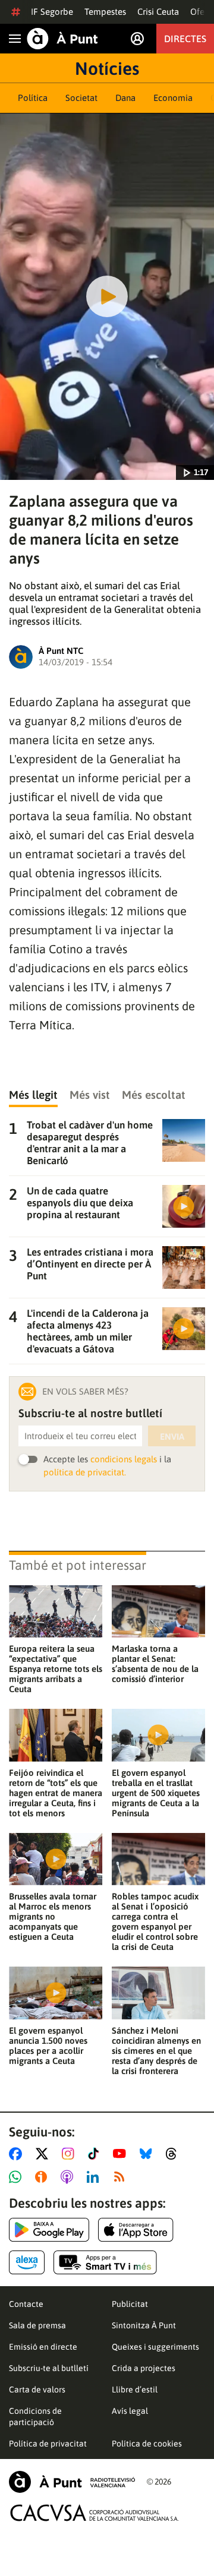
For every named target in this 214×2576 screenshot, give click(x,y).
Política (33, 98)
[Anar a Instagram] (70, 2154)
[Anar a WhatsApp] (18, 2177)
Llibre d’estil (135, 2389)
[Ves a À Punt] (62, 39)
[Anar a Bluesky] (148, 2154)
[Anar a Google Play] (49, 2230)
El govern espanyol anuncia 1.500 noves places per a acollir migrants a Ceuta (48, 2046)
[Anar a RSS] (122, 2177)
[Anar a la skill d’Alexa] (27, 2262)
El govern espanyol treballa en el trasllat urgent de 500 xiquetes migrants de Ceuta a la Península (156, 1793)
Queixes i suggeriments (155, 2347)
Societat (81, 98)
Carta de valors (37, 2389)
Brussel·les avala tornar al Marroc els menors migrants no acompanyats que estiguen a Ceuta (53, 1916)
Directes (185, 39)
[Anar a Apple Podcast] (69, 2177)
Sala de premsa (37, 2325)
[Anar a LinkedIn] (95, 2177)
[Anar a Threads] (174, 2154)
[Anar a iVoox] (43, 2177)
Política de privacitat (48, 2444)
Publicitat (130, 2304)
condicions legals (124, 1459)
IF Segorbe (52, 12)
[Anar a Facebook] (18, 2154)
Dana (125, 98)
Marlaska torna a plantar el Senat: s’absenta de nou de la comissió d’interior (155, 1664)
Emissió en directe (43, 2347)
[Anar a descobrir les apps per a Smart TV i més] (105, 2262)
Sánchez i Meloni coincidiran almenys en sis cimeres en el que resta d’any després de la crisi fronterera (156, 2051)
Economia (173, 98)
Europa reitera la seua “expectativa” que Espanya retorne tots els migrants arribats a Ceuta (56, 1669)
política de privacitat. (85, 1472)
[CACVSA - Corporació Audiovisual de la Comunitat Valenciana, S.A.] (95, 2513)
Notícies (107, 68)
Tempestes (105, 12)
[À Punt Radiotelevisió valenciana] (72, 2482)
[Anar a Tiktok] (96, 2154)
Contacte (26, 2304)
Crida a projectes (144, 2368)
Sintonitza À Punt (144, 2325)
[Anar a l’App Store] (136, 2230)
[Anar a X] (44, 2154)
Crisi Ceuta (158, 12)
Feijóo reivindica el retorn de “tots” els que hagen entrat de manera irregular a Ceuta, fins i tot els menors (56, 1793)
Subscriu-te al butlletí (49, 2368)
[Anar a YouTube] (122, 2154)
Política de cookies (147, 2444)
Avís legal (130, 2411)
